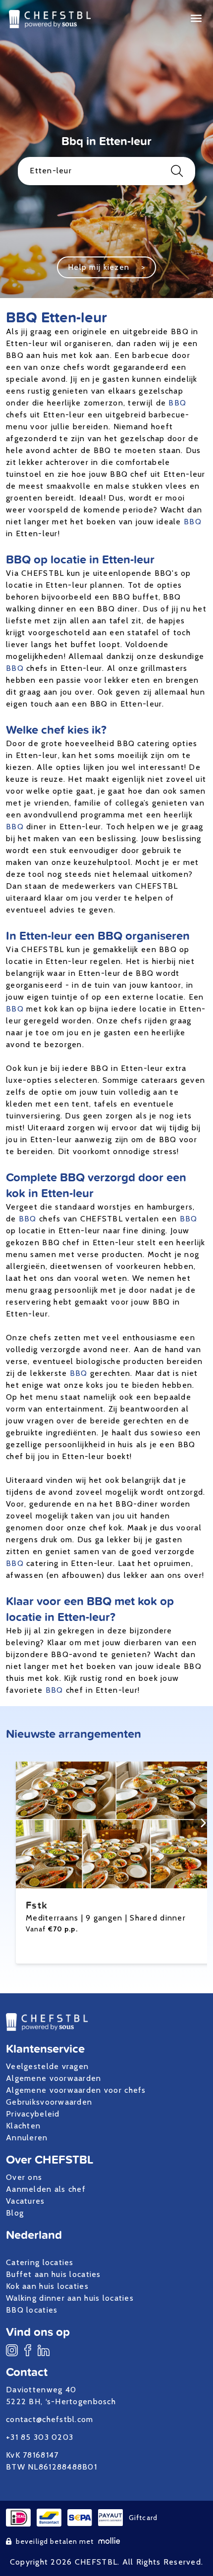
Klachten (23, 2126)
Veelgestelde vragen (47, 2066)
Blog (15, 2213)
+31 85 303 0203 (40, 2437)
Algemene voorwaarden (54, 2078)
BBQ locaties (32, 2310)
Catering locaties (40, 2262)
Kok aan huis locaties (47, 2286)
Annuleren (27, 2138)
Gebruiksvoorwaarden (49, 2102)
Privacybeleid (33, 2114)
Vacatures (26, 2201)
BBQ (177, 403)
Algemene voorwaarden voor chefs (76, 2090)
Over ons (24, 2177)
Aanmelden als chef (46, 2189)
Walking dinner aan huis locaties (70, 2298)
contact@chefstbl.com (50, 2419)
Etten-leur (51, 171)
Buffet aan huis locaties (53, 2274)
